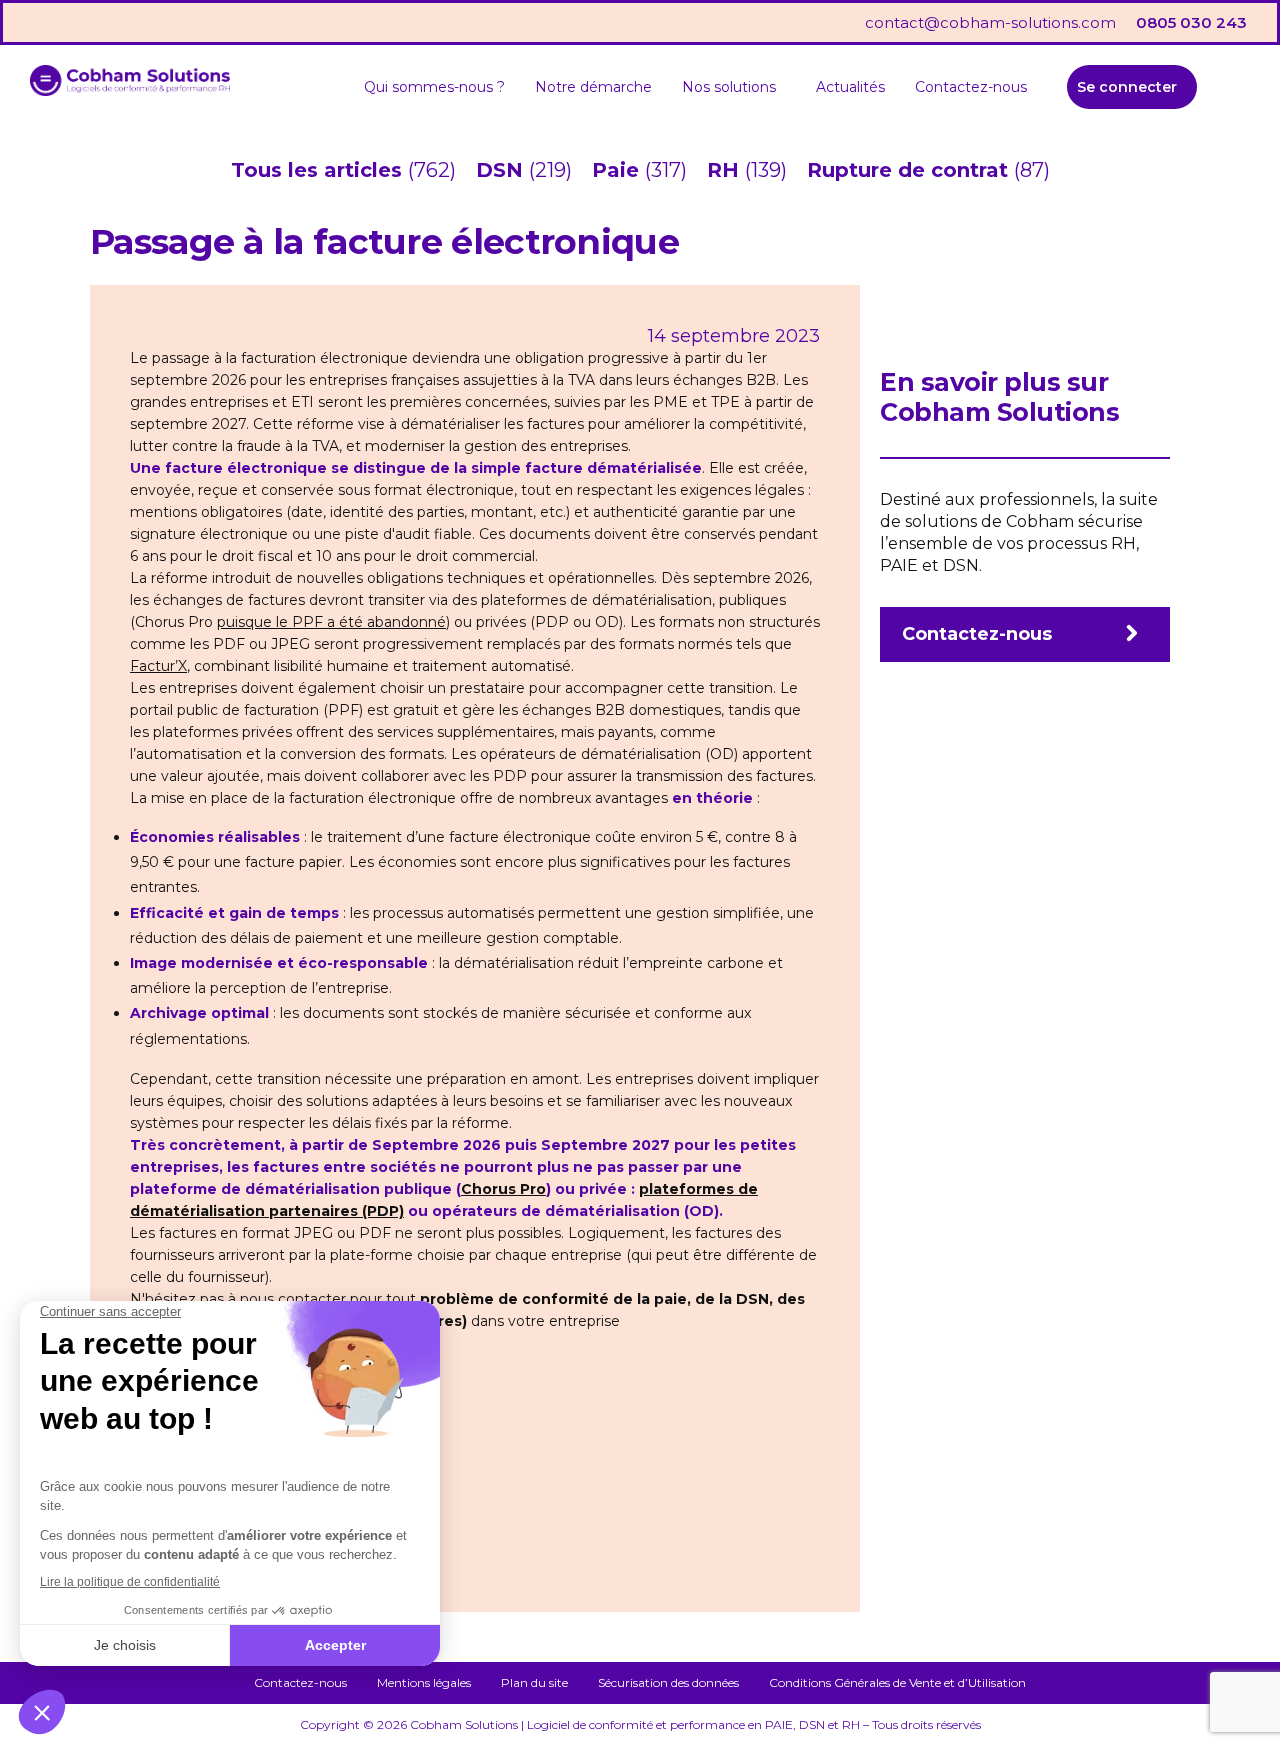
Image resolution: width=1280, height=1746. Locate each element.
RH (726, 170)
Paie (618, 170)
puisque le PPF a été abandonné (331, 622)
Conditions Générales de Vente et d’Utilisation (897, 1682)
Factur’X (158, 666)
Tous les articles (319, 170)
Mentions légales (424, 1682)
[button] (734, 87)
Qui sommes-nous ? (434, 87)
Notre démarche (593, 87)
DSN (502, 170)
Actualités (850, 87)
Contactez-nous (971, 87)
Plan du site (534, 1682)
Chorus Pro (503, 1189)
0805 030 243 (1191, 22)
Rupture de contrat (910, 170)
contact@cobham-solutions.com (990, 22)
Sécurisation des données (668, 1682)
